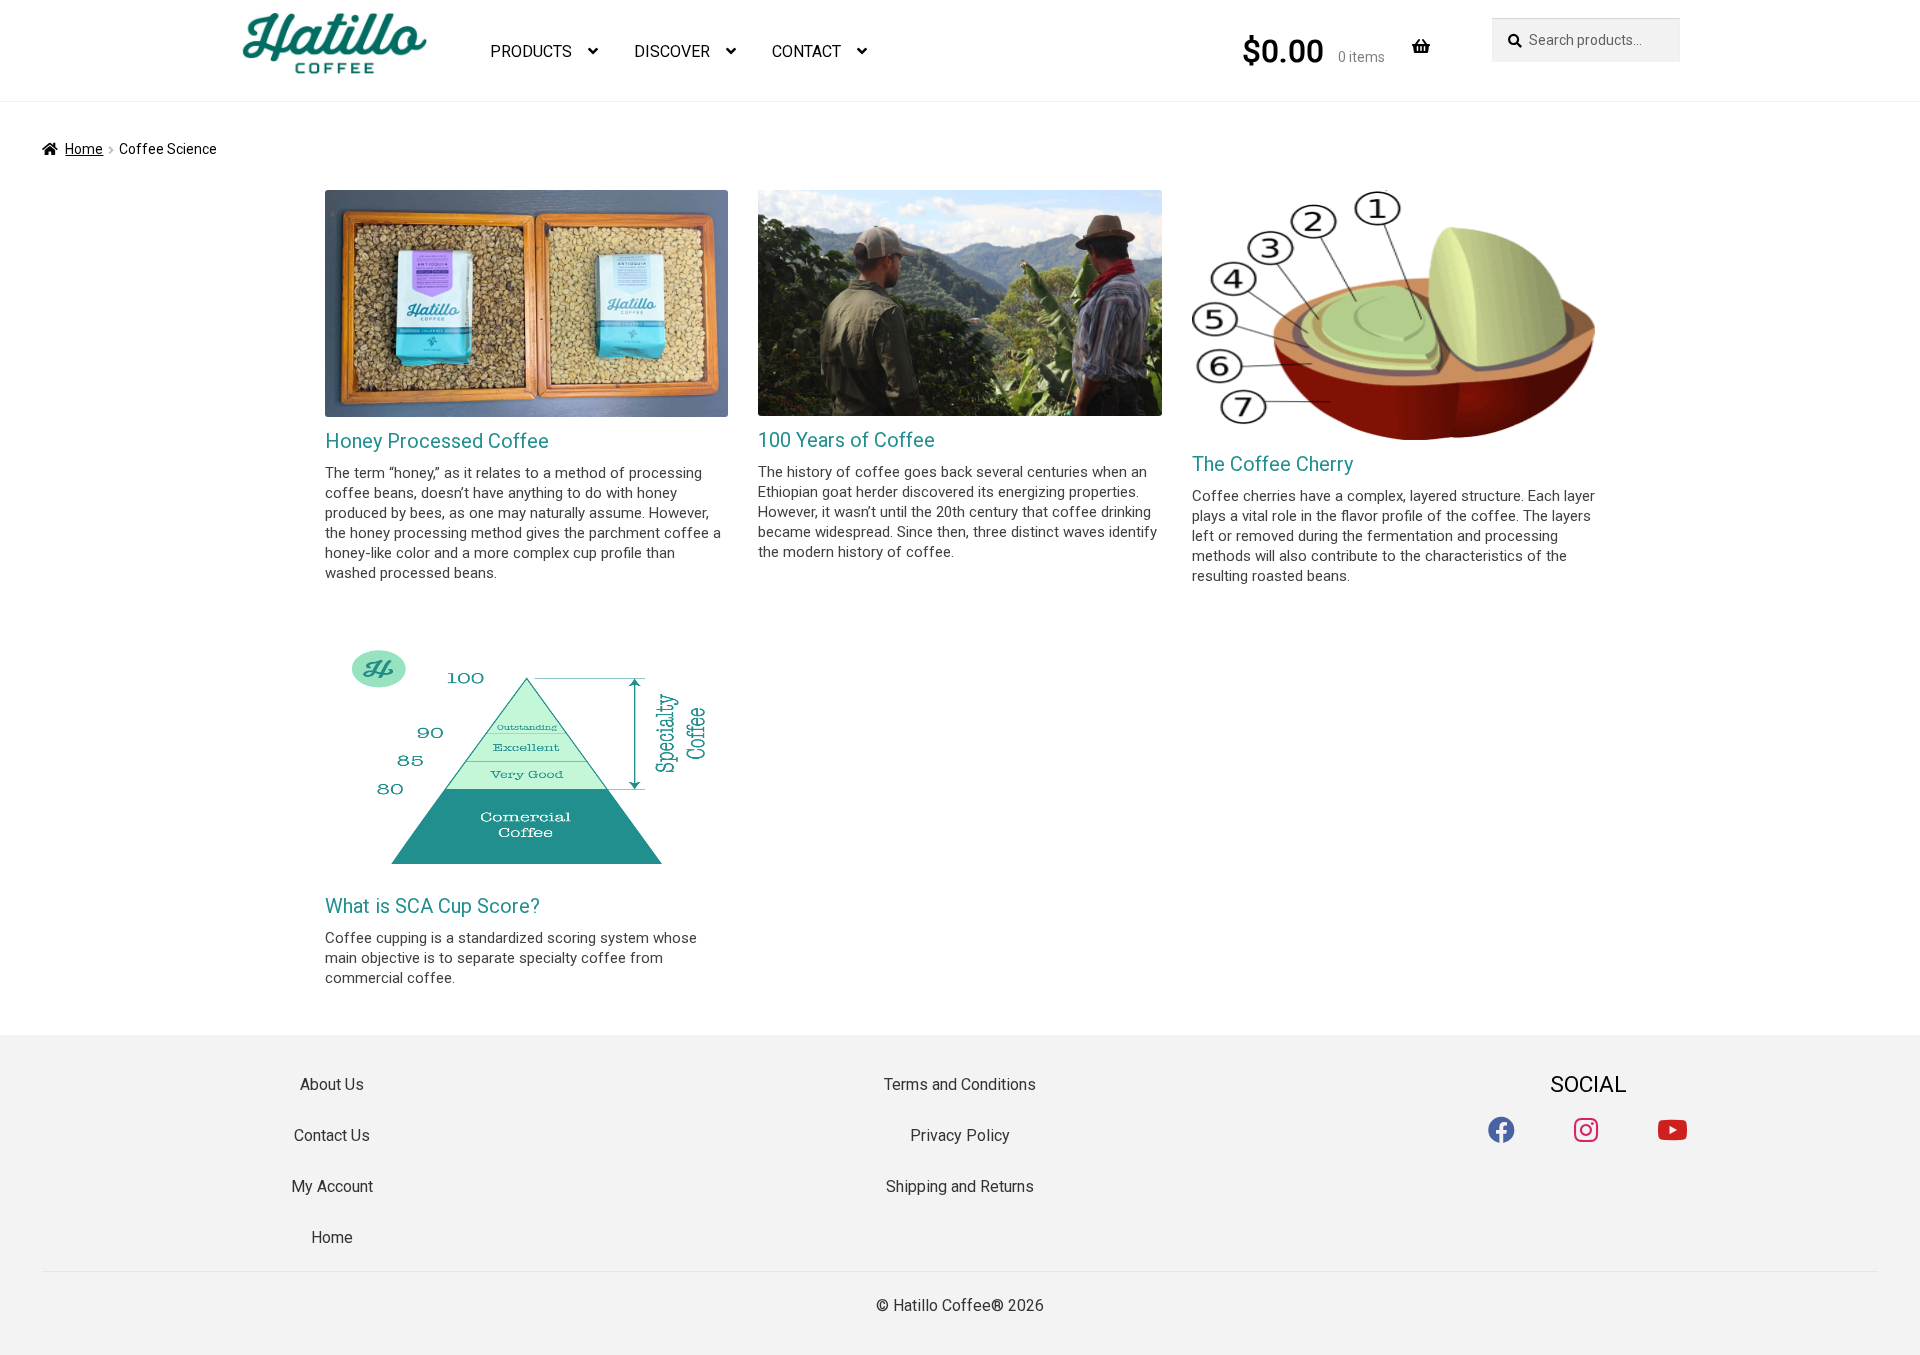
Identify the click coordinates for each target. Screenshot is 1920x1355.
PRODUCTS (531, 51)
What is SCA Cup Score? (432, 906)
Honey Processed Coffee (437, 441)
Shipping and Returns (960, 1186)
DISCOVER (672, 51)
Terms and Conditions (960, 1084)
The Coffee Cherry (1272, 464)
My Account (332, 1186)
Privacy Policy (960, 1135)
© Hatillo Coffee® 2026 (960, 1305)
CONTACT (806, 51)
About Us (332, 1084)
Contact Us (332, 1135)
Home (84, 149)
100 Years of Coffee (846, 440)
